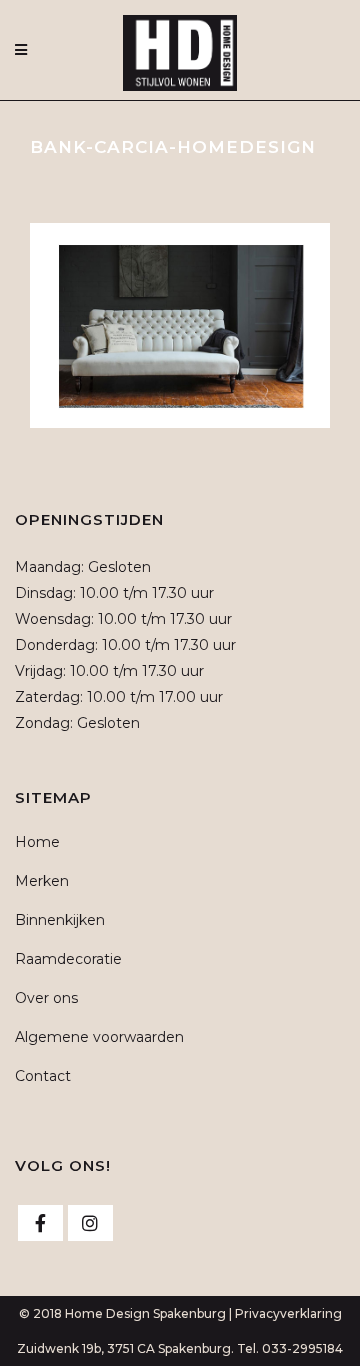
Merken (42, 881)
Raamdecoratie (68, 959)
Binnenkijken (60, 920)
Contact (43, 1076)
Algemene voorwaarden (99, 1037)
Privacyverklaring (288, 1313)
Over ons (46, 998)
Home (37, 842)
